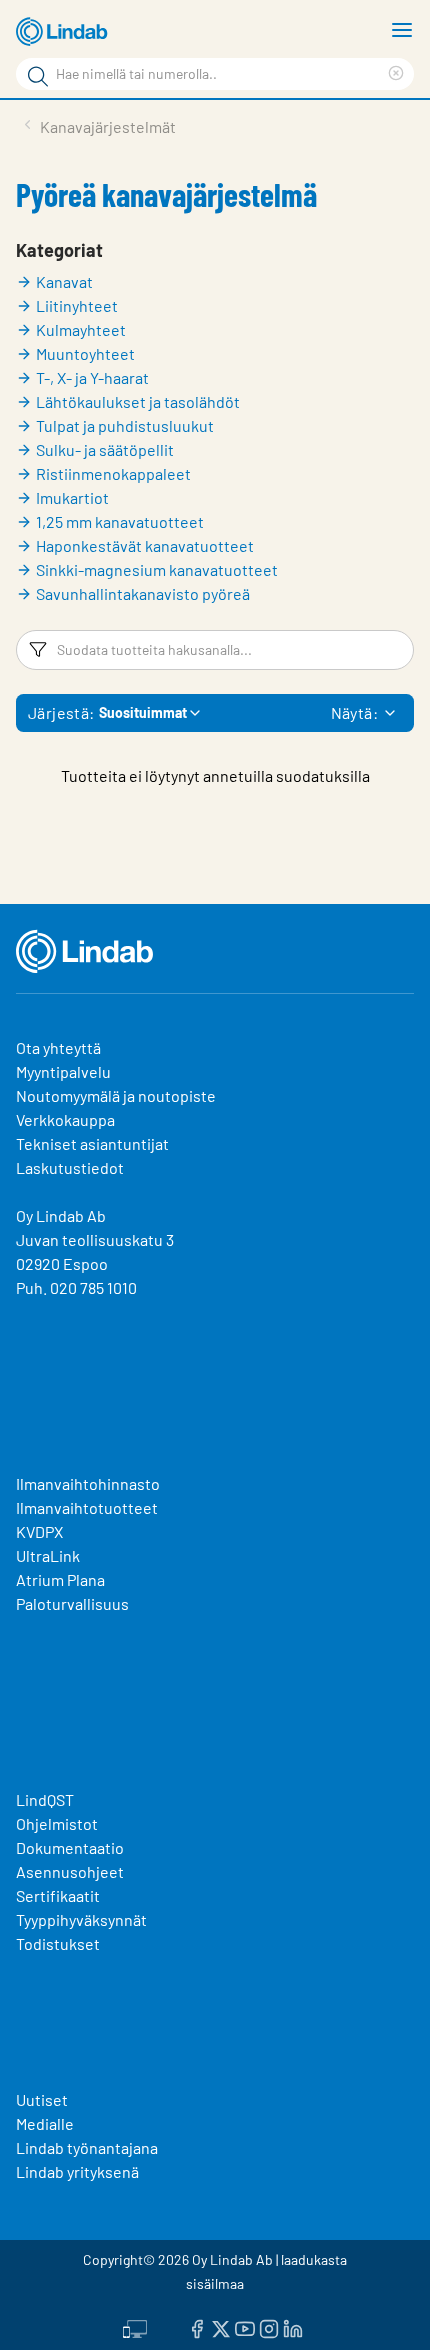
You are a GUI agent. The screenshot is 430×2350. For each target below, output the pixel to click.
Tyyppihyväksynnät (81, 1919)
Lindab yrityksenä (77, 2171)
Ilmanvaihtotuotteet (87, 1507)
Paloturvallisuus (72, 1603)
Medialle (45, 2123)
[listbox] (390, 713)
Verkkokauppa (65, 1119)
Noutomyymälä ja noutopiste (116, 1095)
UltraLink (48, 1555)
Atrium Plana (60, 1579)
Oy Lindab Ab (61, 1215)
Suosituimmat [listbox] (143, 712)
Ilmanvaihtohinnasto (88, 1483)
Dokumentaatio (70, 1847)
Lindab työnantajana (87, 2147)
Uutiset (42, 2099)
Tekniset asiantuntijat (92, 1143)
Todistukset (58, 1943)
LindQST (45, 1799)
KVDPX (39, 1531)
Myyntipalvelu (63, 1071)
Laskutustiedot (70, 1167)
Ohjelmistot (58, 1823)
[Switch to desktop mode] (135, 2327)
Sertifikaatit (58, 1895)
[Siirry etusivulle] (65, 32)
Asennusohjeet (70, 1871)
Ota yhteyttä (58, 1047)
